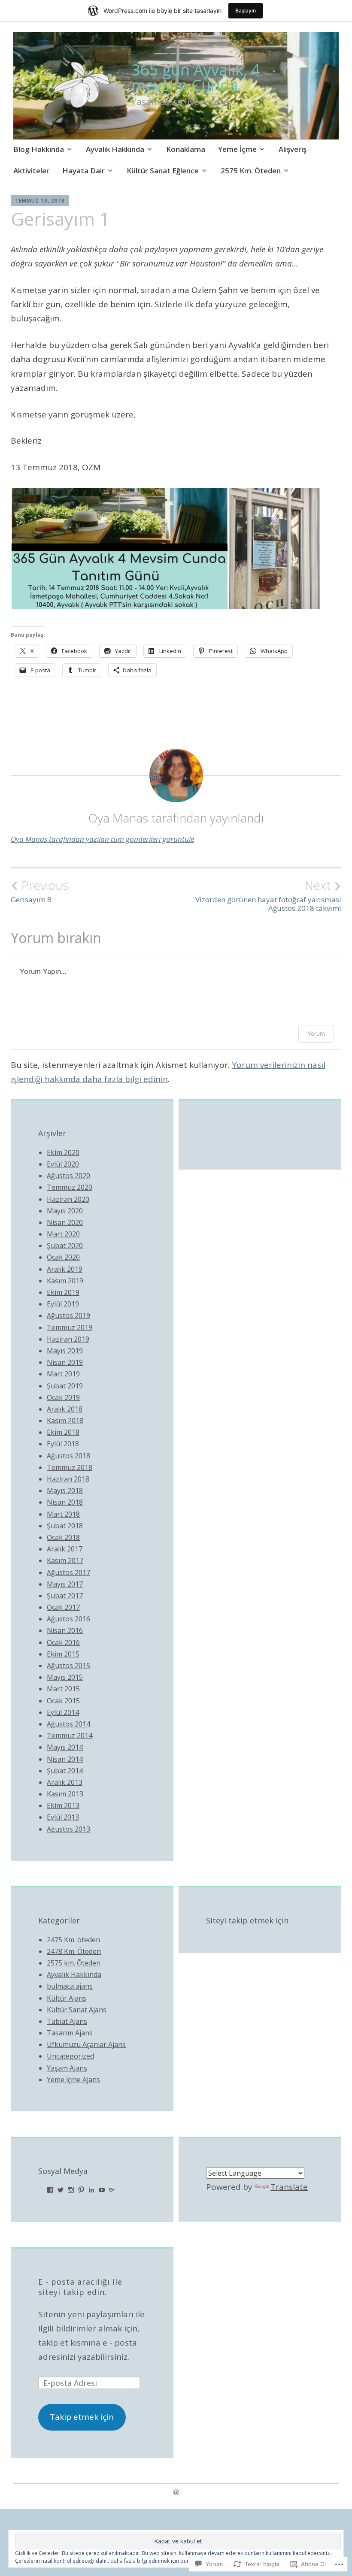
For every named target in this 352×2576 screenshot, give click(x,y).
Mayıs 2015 (65, 1677)
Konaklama (186, 149)
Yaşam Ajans (67, 2068)
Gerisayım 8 (39, 891)
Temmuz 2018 (70, 1467)
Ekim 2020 (63, 1152)
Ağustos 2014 (68, 1724)
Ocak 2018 (63, 1537)
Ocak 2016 (63, 1642)
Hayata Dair (83, 171)
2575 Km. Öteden (251, 171)
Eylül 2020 (63, 1164)
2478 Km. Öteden (74, 1951)
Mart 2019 (63, 1374)
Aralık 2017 (65, 1549)
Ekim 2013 (63, 1805)
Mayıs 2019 (65, 1351)
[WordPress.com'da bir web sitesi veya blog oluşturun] (176, 2492)
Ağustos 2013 (68, 1829)
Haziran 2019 (68, 1339)
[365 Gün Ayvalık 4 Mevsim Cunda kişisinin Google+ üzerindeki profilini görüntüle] (112, 2190)
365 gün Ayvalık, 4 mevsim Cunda (196, 77)
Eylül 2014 (63, 1712)
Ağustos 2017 (68, 1572)
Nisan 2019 (65, 1362)
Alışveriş (293, 149)
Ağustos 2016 (68, 1619)
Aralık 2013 (65, 1782)
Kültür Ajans (67, 1998)
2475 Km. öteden (73, 1940)
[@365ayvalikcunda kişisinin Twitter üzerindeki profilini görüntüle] (61, 2190)
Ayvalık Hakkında (115, 149)
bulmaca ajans (70, 1986)
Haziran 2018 (68, 1479)
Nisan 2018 (65, 1502)
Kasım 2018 (65, 1421)
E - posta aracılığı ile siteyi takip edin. (80, 2287)
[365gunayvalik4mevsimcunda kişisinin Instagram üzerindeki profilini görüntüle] (71, 2190)
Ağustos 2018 (68, 1456)
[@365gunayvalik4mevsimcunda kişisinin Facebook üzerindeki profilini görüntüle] (50, 2190)
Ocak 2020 (63, 1257)
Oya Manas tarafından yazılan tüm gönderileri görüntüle (102, 839)
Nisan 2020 (65, 1222)
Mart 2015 (63, 1689)
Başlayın (246, 11)
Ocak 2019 (63, 1397)
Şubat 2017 (65, 1596)
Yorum (316, 1033)
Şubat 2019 (65, 1386)
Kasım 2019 (65, 1281)
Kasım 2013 (65, 1794)
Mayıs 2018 (65, 1491)
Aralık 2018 (65, 1409)
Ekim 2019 (63, 1292)
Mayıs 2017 (65, 1584)
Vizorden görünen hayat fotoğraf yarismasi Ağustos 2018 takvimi (268, 895)
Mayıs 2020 (65, 1211)
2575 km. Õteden (74, 1963)
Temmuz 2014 (70, 1735)
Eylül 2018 (63, 1444)
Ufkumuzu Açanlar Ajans (86, 2044)
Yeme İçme (237, 149)
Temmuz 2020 (70, 1187)
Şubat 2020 (65, 1246)
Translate (289, 2187)
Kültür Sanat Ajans (77, 2010)
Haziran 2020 (68, 1199)
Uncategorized (70, 2056)
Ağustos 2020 (68, 1176)
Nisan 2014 (65, 1759)
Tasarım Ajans (70, 2033)
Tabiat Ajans (67, 2021)
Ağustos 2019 (68, 1315)
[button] (120, 549)
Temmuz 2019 (70, 1327)
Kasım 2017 (65, 1560)
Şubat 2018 (65, 1526)
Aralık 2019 (65, 1269)
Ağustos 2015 (68, 1666)
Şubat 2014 (65, 1771)
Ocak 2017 (63, 1607)
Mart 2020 (63, 1234)
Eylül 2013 (63, 1817)
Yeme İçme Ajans (73, 2080)
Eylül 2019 (63, 1304)
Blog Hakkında (39, 149)
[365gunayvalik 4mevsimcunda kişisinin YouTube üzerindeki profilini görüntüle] (102, 2190)
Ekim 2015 (63, 1654)
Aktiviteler (31, 171)
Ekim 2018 (63, 1432)
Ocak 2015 (63, 1701)
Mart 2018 (63, 1514)
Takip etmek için (82, 2417)
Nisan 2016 (65, 1630)
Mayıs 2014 (65, 1747)
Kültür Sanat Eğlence (163, 171)
